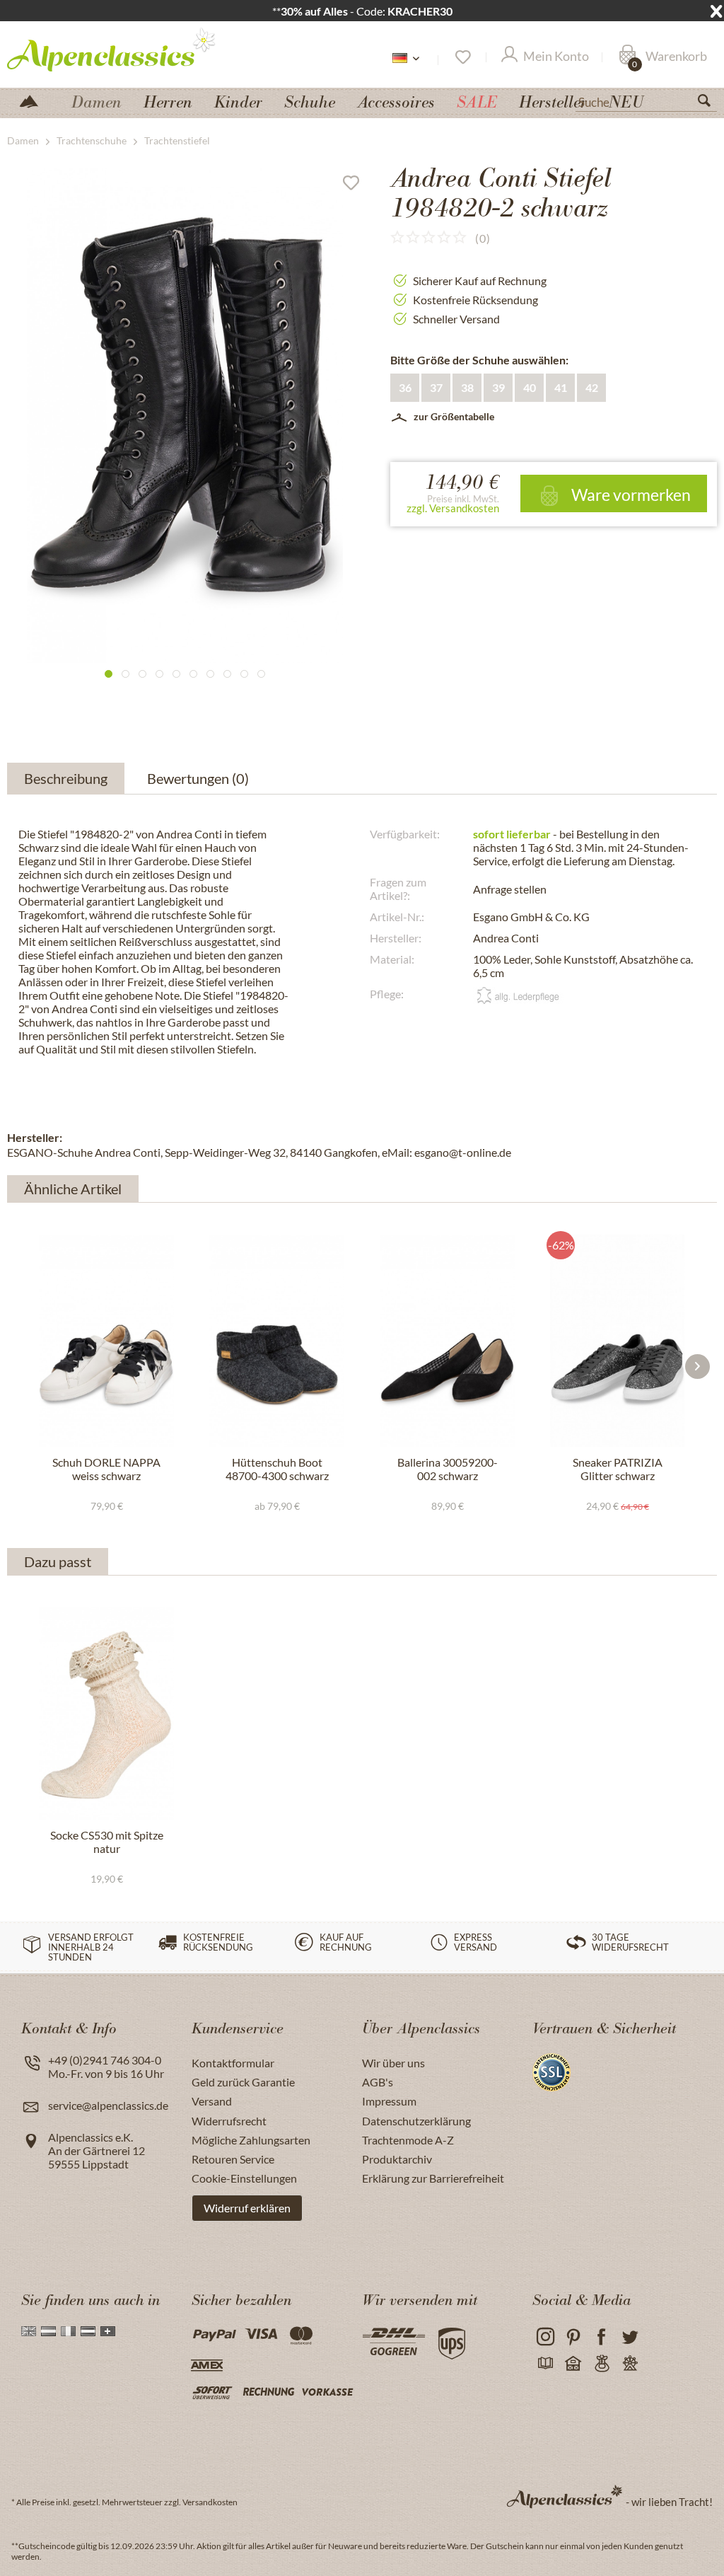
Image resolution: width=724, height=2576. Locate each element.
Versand (212, 2101)
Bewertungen (198, 778)
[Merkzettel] (462, 57)
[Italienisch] (68, 2331)
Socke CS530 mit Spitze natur (107, 1842)
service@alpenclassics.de (108, 2105)
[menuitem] (646, 100)
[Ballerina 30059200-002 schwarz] (447, 1341)
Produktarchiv (397, 2159)
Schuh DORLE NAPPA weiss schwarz (106, 1469)
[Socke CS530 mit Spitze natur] (106, 1714)
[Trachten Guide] (601, 2364)
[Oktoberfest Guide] (573, 2364)
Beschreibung (66, 778)
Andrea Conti (506, 938)
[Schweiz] (108, 2331)
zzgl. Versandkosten (453, 508)
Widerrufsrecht (229, 2121)
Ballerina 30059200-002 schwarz (448, 1469)
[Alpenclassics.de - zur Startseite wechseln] (112, 49)
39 (498, 387)
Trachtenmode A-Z (408, 2140)
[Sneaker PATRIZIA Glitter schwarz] (618, 1341)
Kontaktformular (233, 2063)
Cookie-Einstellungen (244, 2178)
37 (436, 387)
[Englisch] (29, 2331)
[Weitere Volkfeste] (630, 2364)
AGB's (378, 2082)
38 (467, 387)
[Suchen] (710, 103)
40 (530, 387)
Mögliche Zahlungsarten (251, 2140)
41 (561, 387)
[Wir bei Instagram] (545, 2337)
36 (405, 387)
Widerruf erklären (247, 2208)
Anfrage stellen (510, 889)
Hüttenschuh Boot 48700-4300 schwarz (277, 1469)
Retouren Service (233, 2159)
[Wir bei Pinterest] (573, 2337)
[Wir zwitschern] (630, 2337)
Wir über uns (393, 2063)
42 (592, 387)
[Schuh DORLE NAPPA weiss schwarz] (106, 1341)
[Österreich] (88, 2331)
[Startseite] (35, 100)
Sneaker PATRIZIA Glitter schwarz (618, 1469)
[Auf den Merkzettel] (356, 186)
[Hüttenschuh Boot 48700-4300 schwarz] (277, 1341)
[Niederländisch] (48, 2331)
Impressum (389, 2101)
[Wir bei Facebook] (601, 2337)
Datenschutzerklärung (416, 2121)
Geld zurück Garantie (243, 2082)
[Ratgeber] (545, 2364)
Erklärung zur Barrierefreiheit (433, 2178)
